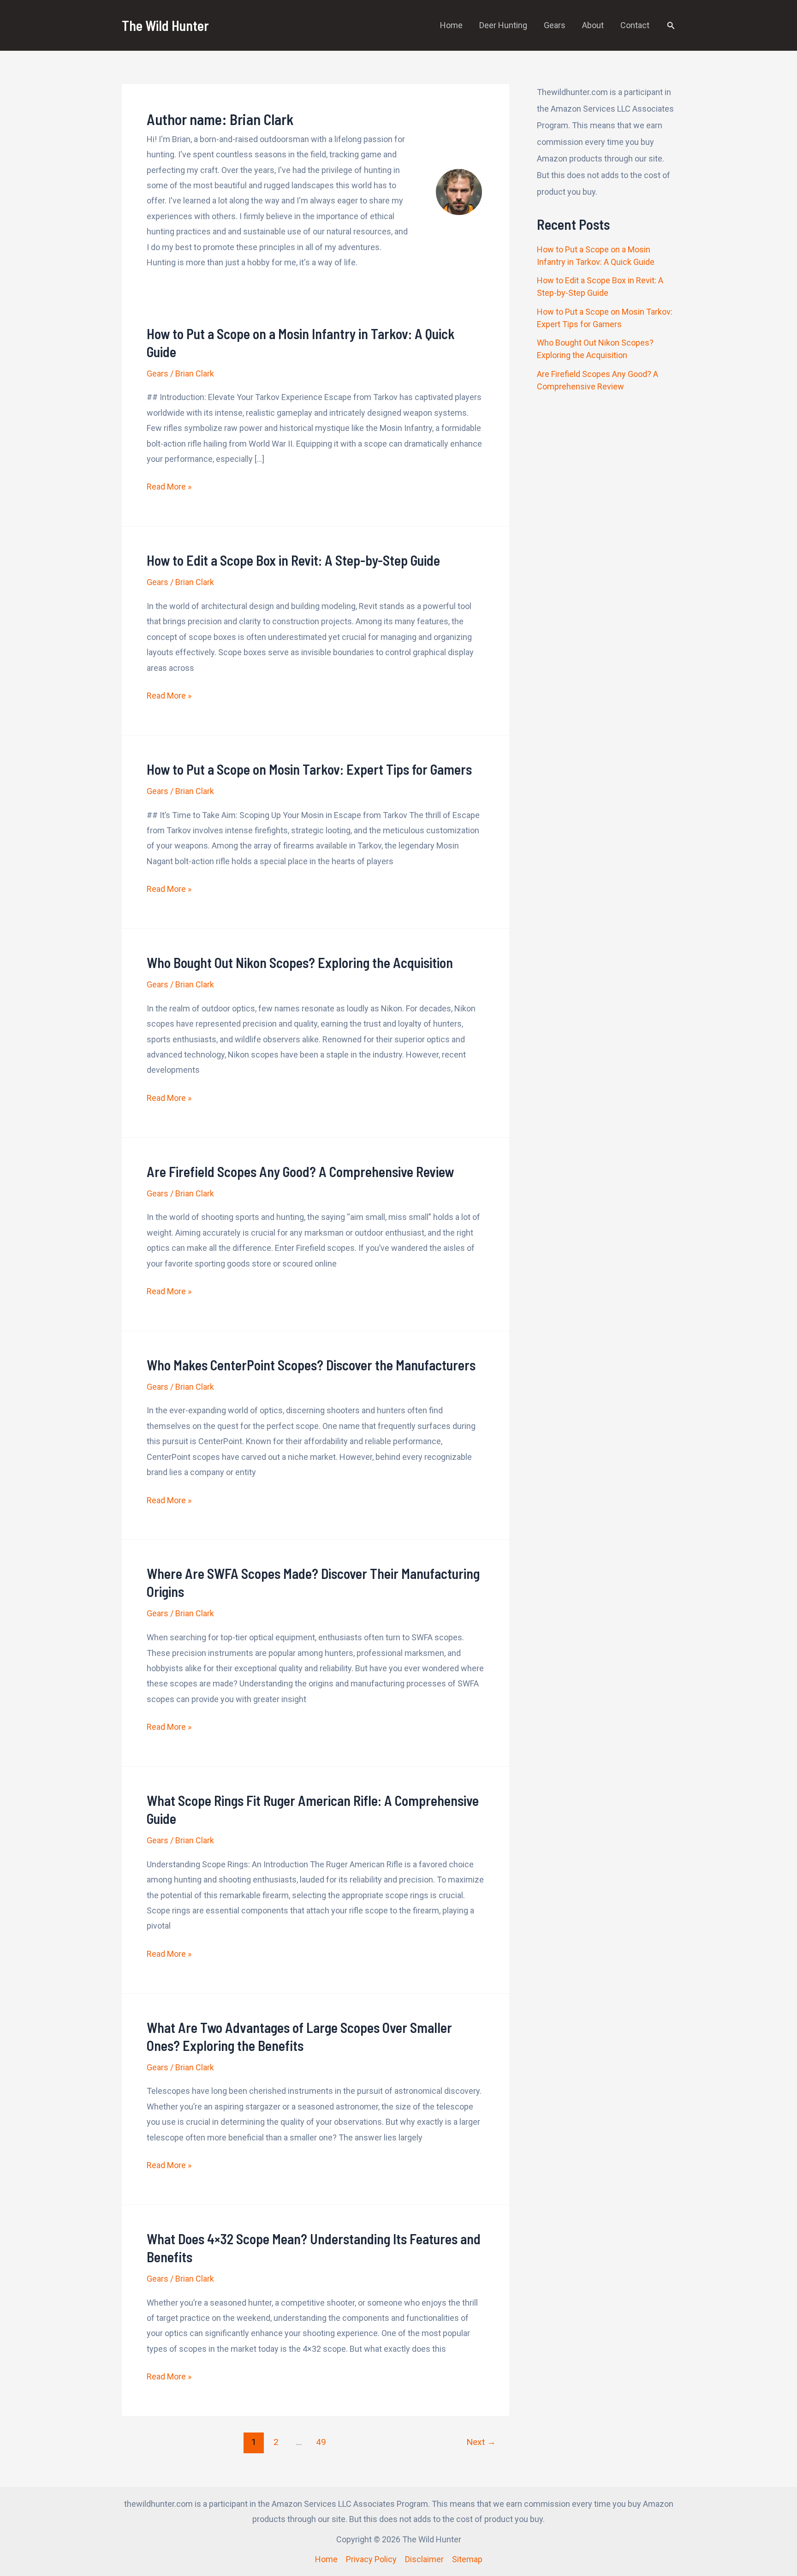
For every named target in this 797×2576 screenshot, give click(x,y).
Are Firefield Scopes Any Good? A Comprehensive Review (300, 1171)
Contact (635, 25)
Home (451, 25)
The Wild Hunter (165, 25)
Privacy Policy (371, 2559)
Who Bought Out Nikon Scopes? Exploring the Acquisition (300, 962)
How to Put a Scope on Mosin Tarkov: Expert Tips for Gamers (309, 769)
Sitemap (467, 2559)
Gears (555, 25)
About (593, 25)
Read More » (169, 488)
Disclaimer (424, 2559)
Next (481, 2442)
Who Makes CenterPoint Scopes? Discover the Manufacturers (311, 1365)
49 (321, 2442)
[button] (671, 26)
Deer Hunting (503, 25)
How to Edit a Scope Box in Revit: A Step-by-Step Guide (293, 560)
